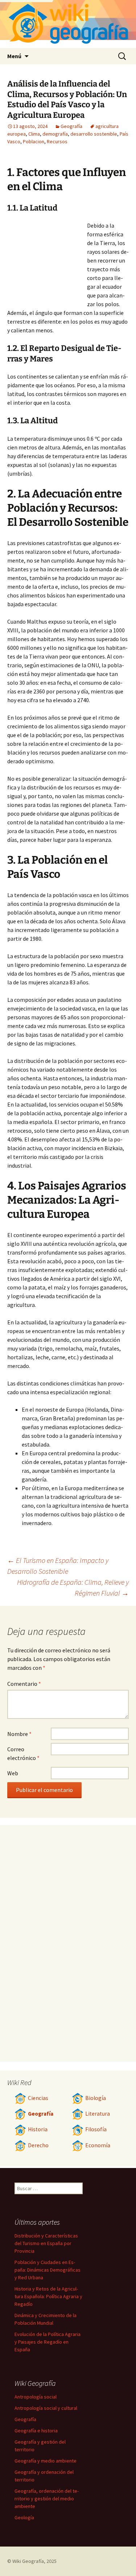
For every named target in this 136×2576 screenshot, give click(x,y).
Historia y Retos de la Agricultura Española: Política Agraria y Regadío (48, 2296)
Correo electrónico (23, 1753)
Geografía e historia (36, 2431)
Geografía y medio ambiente (46, 2461)
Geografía (71, 126)
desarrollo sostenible (94, 134)
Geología (24, 2517)
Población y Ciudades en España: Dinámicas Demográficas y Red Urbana (48, 2270)
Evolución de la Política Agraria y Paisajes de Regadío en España (48, 2342)
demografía (55, 134)
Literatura (98, 2114)
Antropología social (36, 2397)
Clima (34, 134)
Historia (38, 2129)
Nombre (19, 1734)
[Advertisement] (47, 261)
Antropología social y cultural (46, 2408)
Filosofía (96, 2129)
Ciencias (38, 2098)
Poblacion (34, 141)
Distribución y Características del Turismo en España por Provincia (46, 2243)
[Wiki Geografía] (68, 24)
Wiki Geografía (28, 2561)
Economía (98, 2145)
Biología (96, 2098)
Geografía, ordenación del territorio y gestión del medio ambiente (47, 2499)
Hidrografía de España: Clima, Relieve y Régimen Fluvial (73, 1587)
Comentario (24, 1684)
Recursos (57, 141)
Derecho (38, 2145)
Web (13, 1773)
